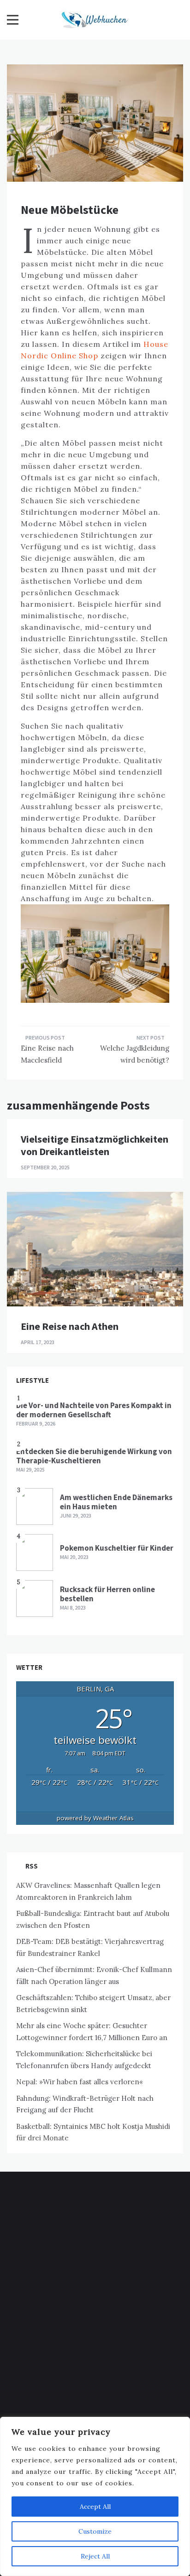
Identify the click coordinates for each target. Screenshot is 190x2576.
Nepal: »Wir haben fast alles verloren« (80, 2082)
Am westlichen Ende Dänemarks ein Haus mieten (116, 1502)
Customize (95, 2531)
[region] (95, 2496)
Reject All (95, 2556)
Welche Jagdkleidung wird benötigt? (135, 1054)
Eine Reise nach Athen (70, 1326)
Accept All (95, 2507)
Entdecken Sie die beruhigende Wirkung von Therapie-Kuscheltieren (94, 1456)
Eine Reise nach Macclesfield (47, 1054)
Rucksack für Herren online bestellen (107, 1594)
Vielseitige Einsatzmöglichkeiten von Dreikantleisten (95, 1145)
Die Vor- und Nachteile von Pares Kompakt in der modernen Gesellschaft (94, 1410)
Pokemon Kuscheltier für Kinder (117, 1548)
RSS (32, 1866)
